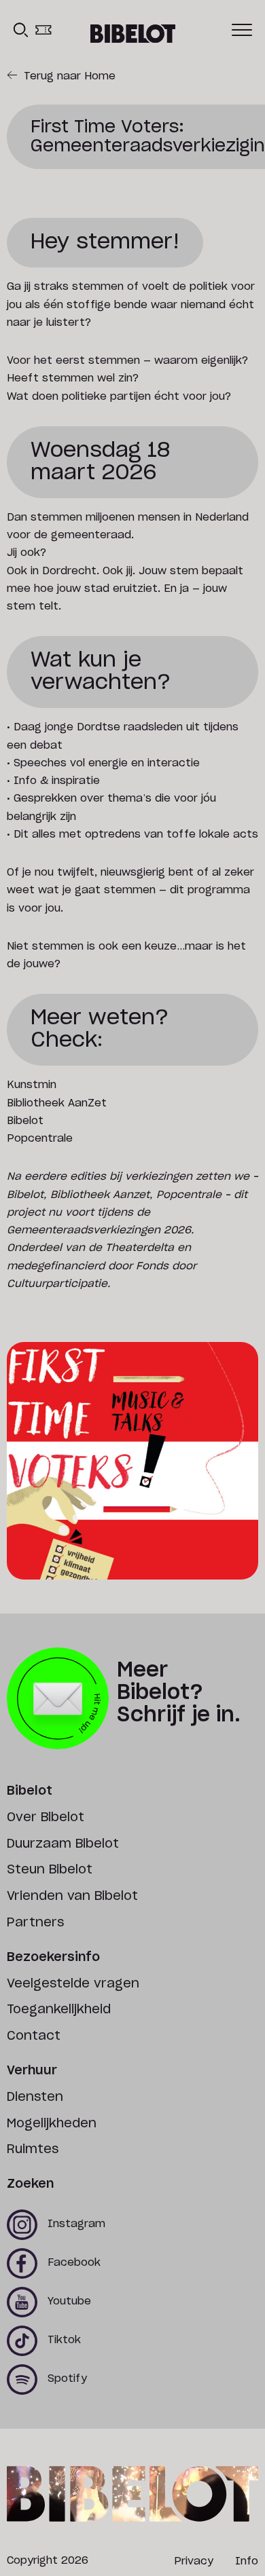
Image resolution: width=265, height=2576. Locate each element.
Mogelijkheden (52, 2124)
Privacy (194, 2561)
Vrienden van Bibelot (72, 1897)
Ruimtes (33, 2150)
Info (247, 2561)
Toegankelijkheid (59, 2010)
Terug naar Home (70, 76)
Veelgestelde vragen (73, 1984)
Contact (34, 2036)
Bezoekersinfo (53, 1958)
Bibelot (30, 1791)
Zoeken (30, 2184)
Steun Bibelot (50, 1870)
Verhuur (32, 2071)
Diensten (35, 2097)
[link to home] (133, 34)
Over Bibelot (46, 1818)
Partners (35, 1923)
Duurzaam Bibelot (63, 1844)
